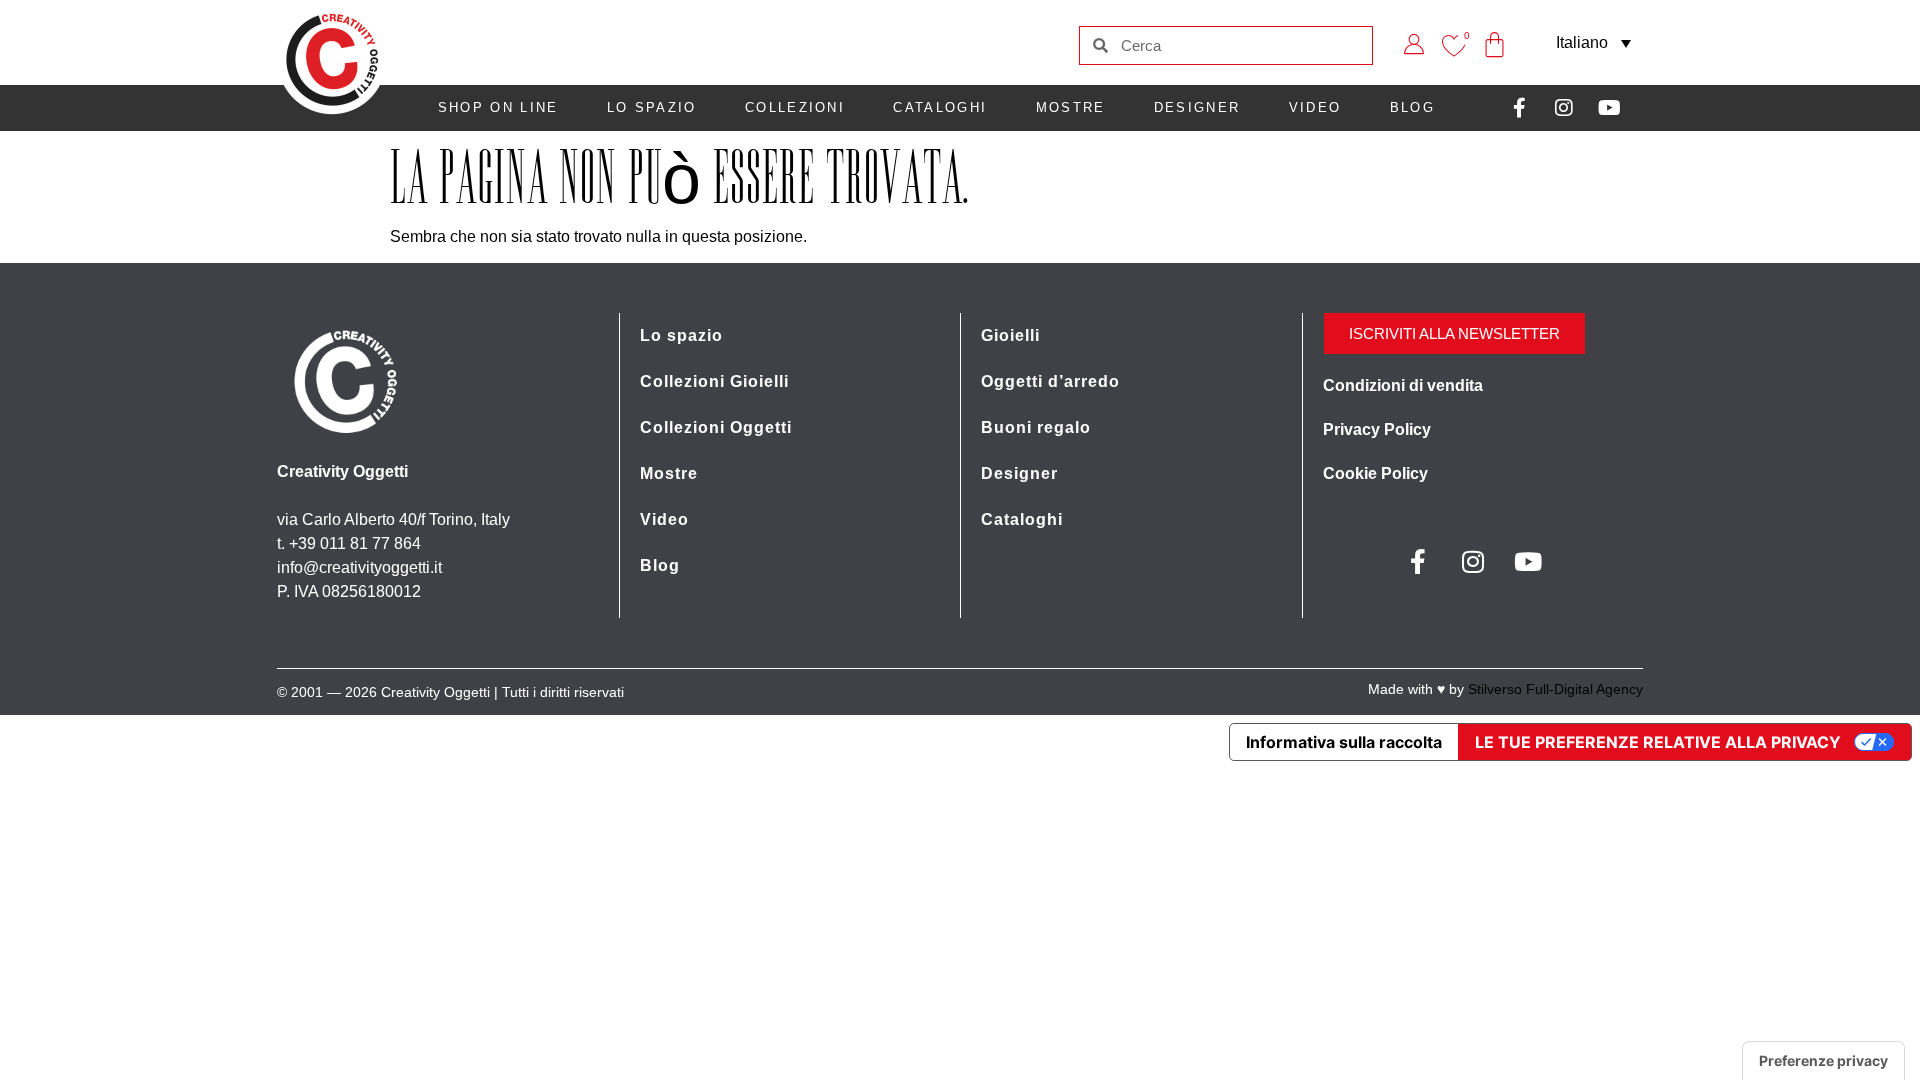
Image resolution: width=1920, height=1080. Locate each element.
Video (1315, 107)
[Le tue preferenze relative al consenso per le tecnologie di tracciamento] (1823, 1061)
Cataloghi (940, 107)
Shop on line (498, 107)
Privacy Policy (1377, 429)
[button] (1593, 42)
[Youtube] (1609, 108)
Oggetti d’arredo (1050, 381)
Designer (1197, 107)
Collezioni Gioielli (714, 381)
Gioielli (1010, 335)
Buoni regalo (1036, 427)
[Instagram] (1564, 108)
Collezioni (795, 107)
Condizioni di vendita (1403, 385)
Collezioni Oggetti (716, 427)
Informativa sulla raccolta (1344, 742)
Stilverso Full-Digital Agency (1555, 689)
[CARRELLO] (1495, 30)
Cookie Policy (1375, 473)
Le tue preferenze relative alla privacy (1658, 742)
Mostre (1071, 107)
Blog (1412, 107)
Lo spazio (652, 107)
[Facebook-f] (1519, 108)
